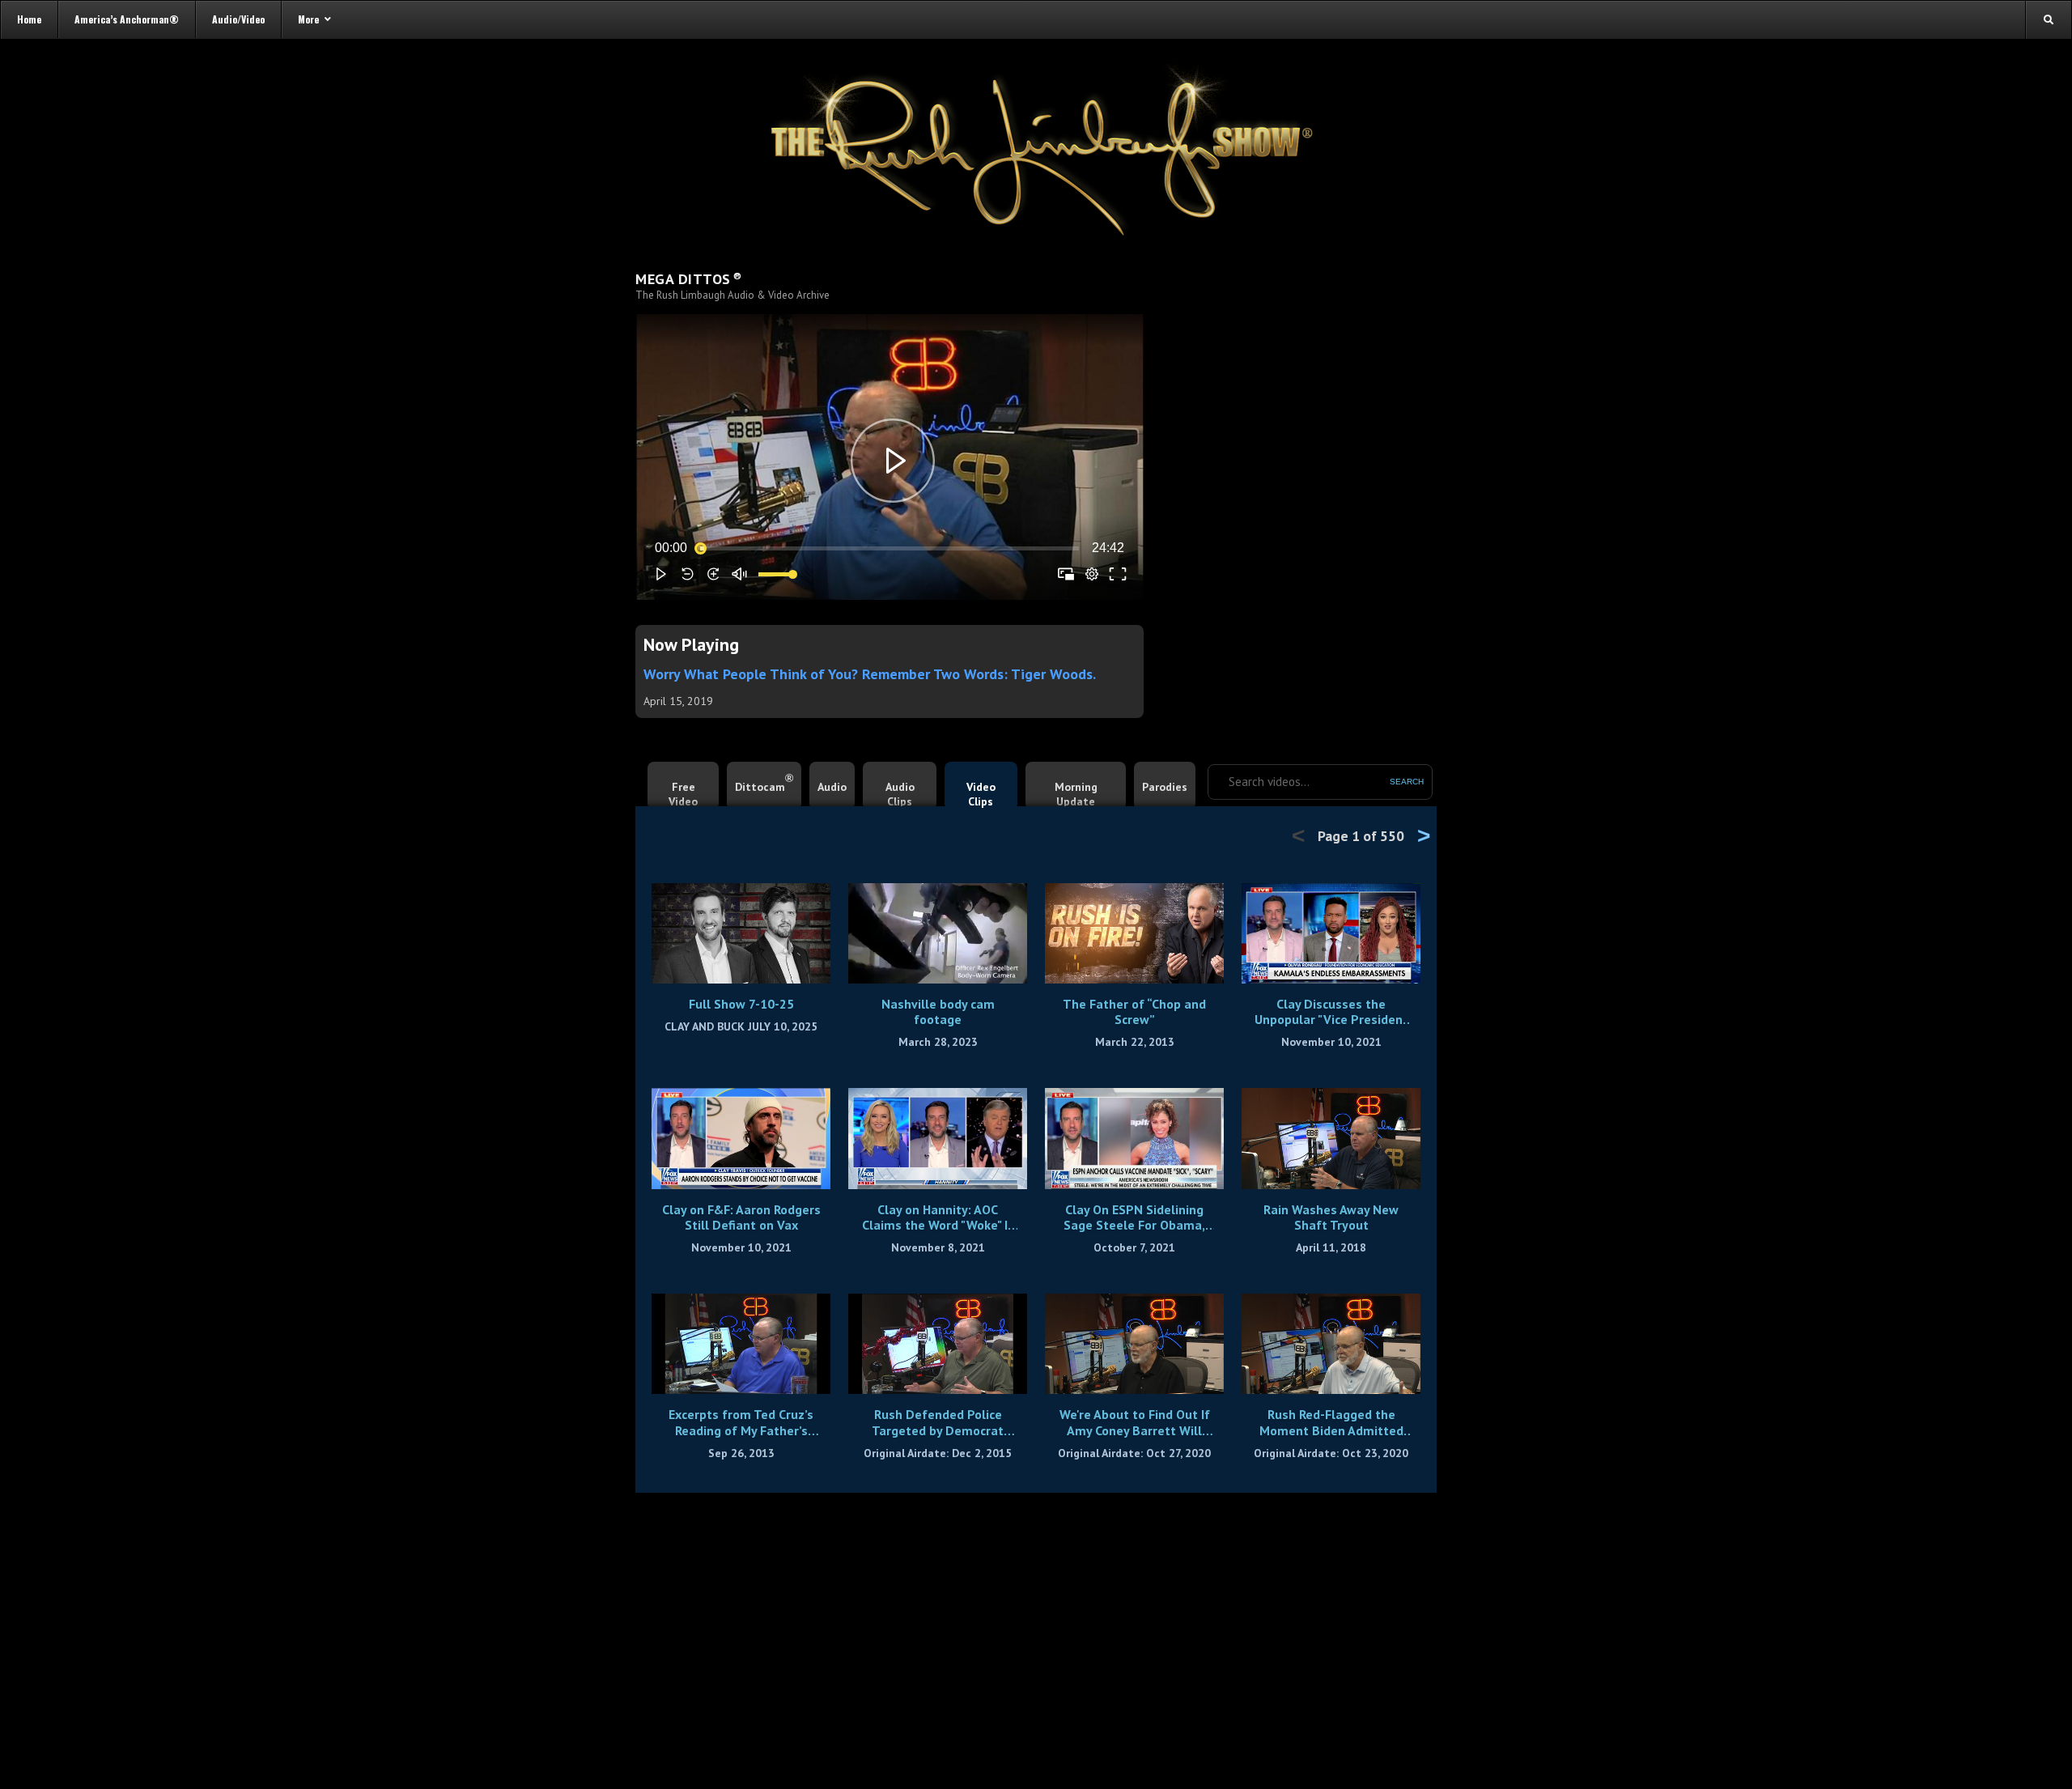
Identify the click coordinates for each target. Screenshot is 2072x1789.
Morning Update (1076, 794)
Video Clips (981, 794)
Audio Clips (900, 794)
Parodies (1165, 787)
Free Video (683, 794)
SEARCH (1407, 782)
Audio (832, 787)
